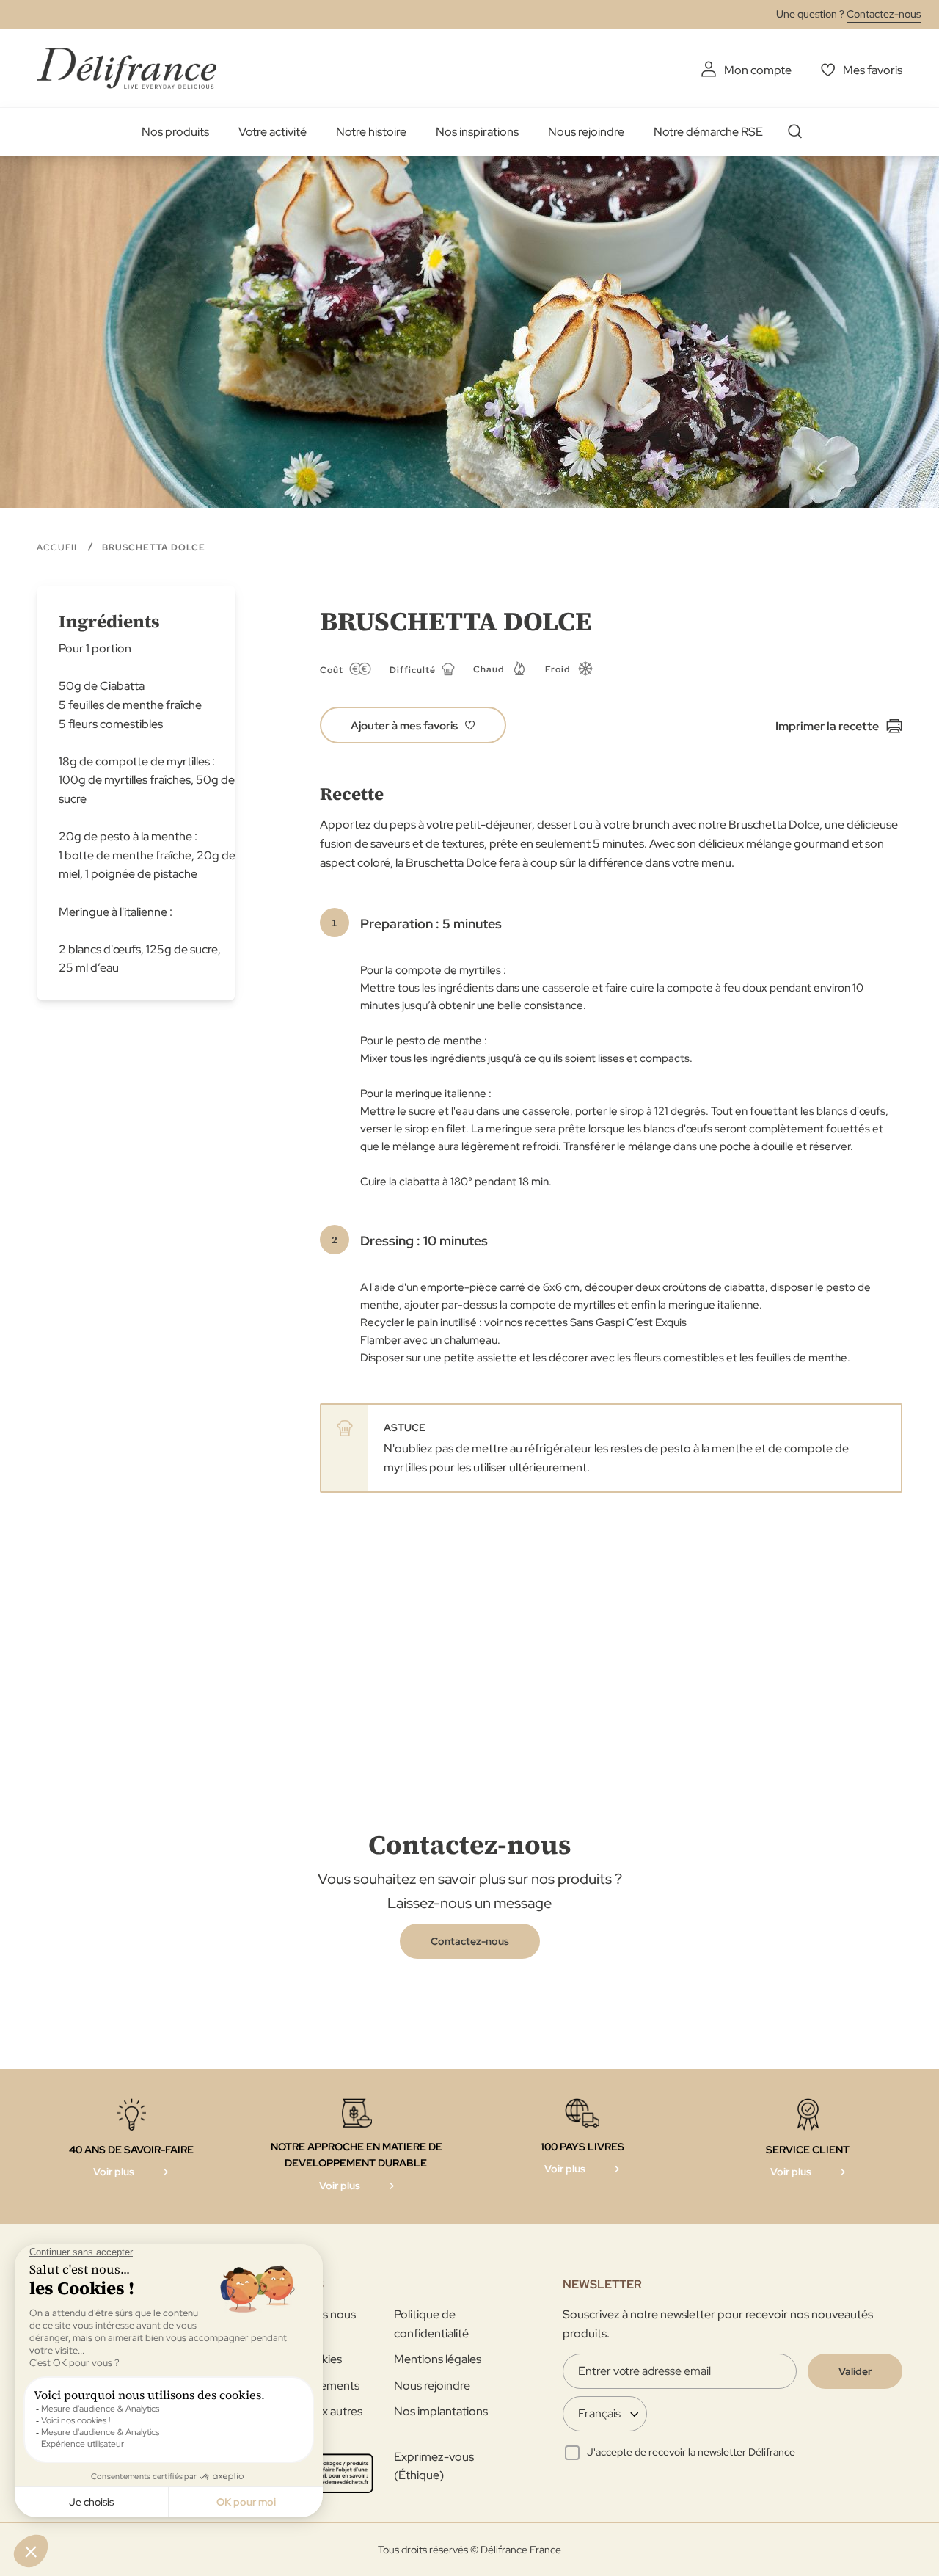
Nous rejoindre (586, 132)
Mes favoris (873, 70)
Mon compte (758, 70)
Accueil (58, 547)
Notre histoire (371, 132)
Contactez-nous (884, 14)
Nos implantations (441, 2411)
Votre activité (273, 132)
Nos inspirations (477, 132)
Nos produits (175, 132)
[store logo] (127, 68)
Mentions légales (438, 2359)
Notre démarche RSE (708, 132)
